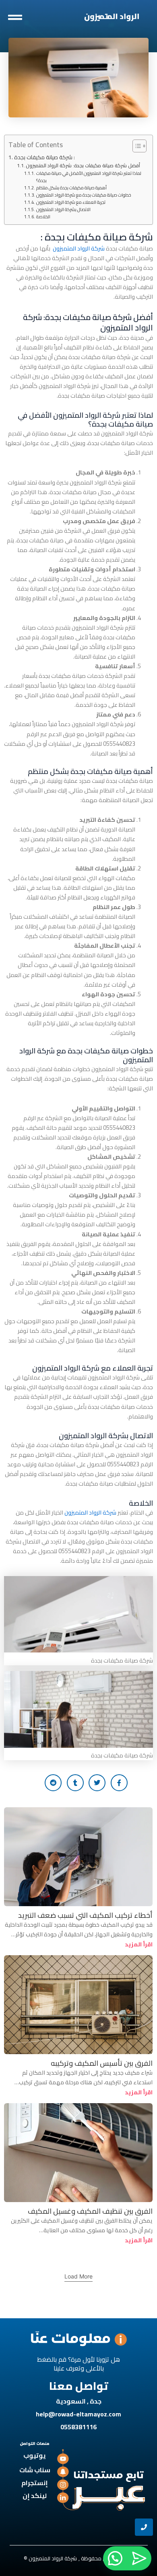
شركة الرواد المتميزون (79, 248)
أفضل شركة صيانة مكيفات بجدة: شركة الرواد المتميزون (83, 166)
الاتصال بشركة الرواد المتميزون (63, 209)
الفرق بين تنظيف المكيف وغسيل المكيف (90, 2211)
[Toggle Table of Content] (135, 146)
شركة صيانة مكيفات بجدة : (44, 157)
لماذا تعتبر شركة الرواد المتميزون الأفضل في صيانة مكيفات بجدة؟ (89, 177)
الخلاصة (43, 217)
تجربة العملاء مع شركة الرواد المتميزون (71, 202)
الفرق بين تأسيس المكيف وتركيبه (102, 2063)
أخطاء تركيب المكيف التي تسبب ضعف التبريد (85, 1915)
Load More (78, 2276)
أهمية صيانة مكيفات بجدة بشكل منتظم (71, 188)
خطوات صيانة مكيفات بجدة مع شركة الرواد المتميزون (84, 195)
